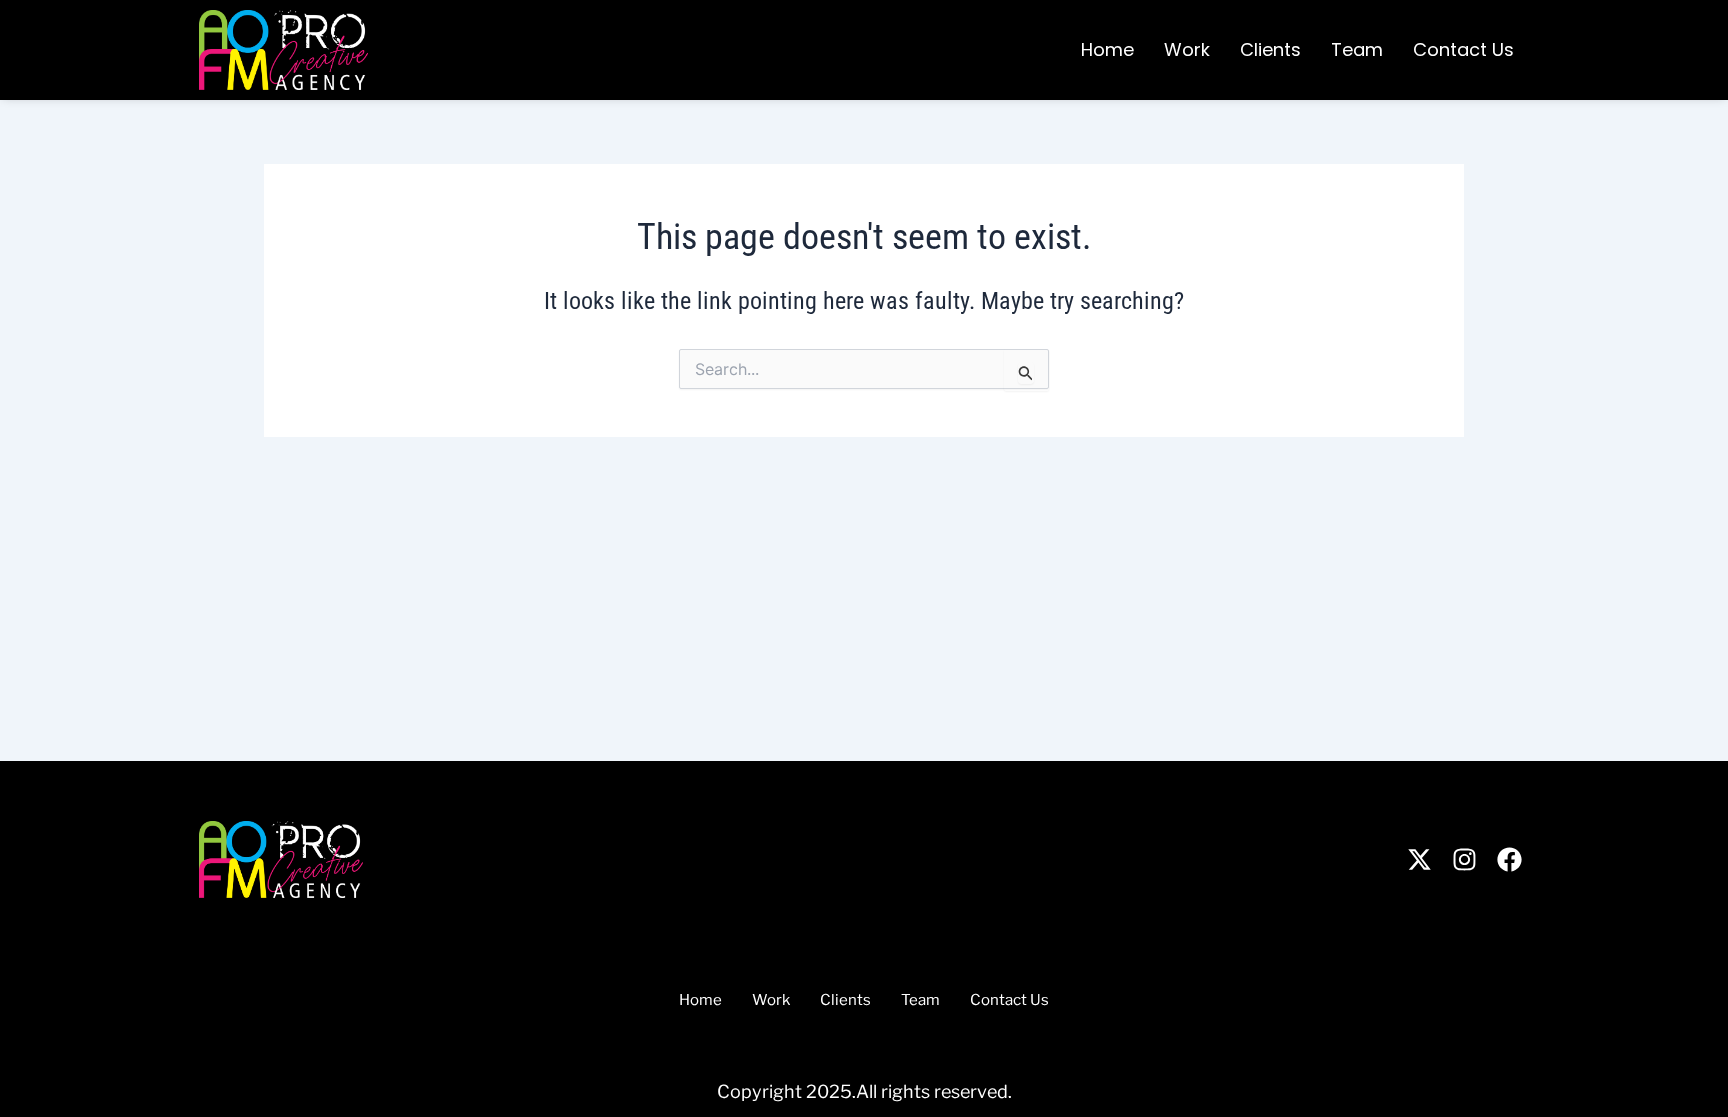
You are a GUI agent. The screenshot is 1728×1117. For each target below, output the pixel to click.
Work (1187, 49)
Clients (1270, 49)
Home (1107, 49)
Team (1357, 49)
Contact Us (1463, 49)
